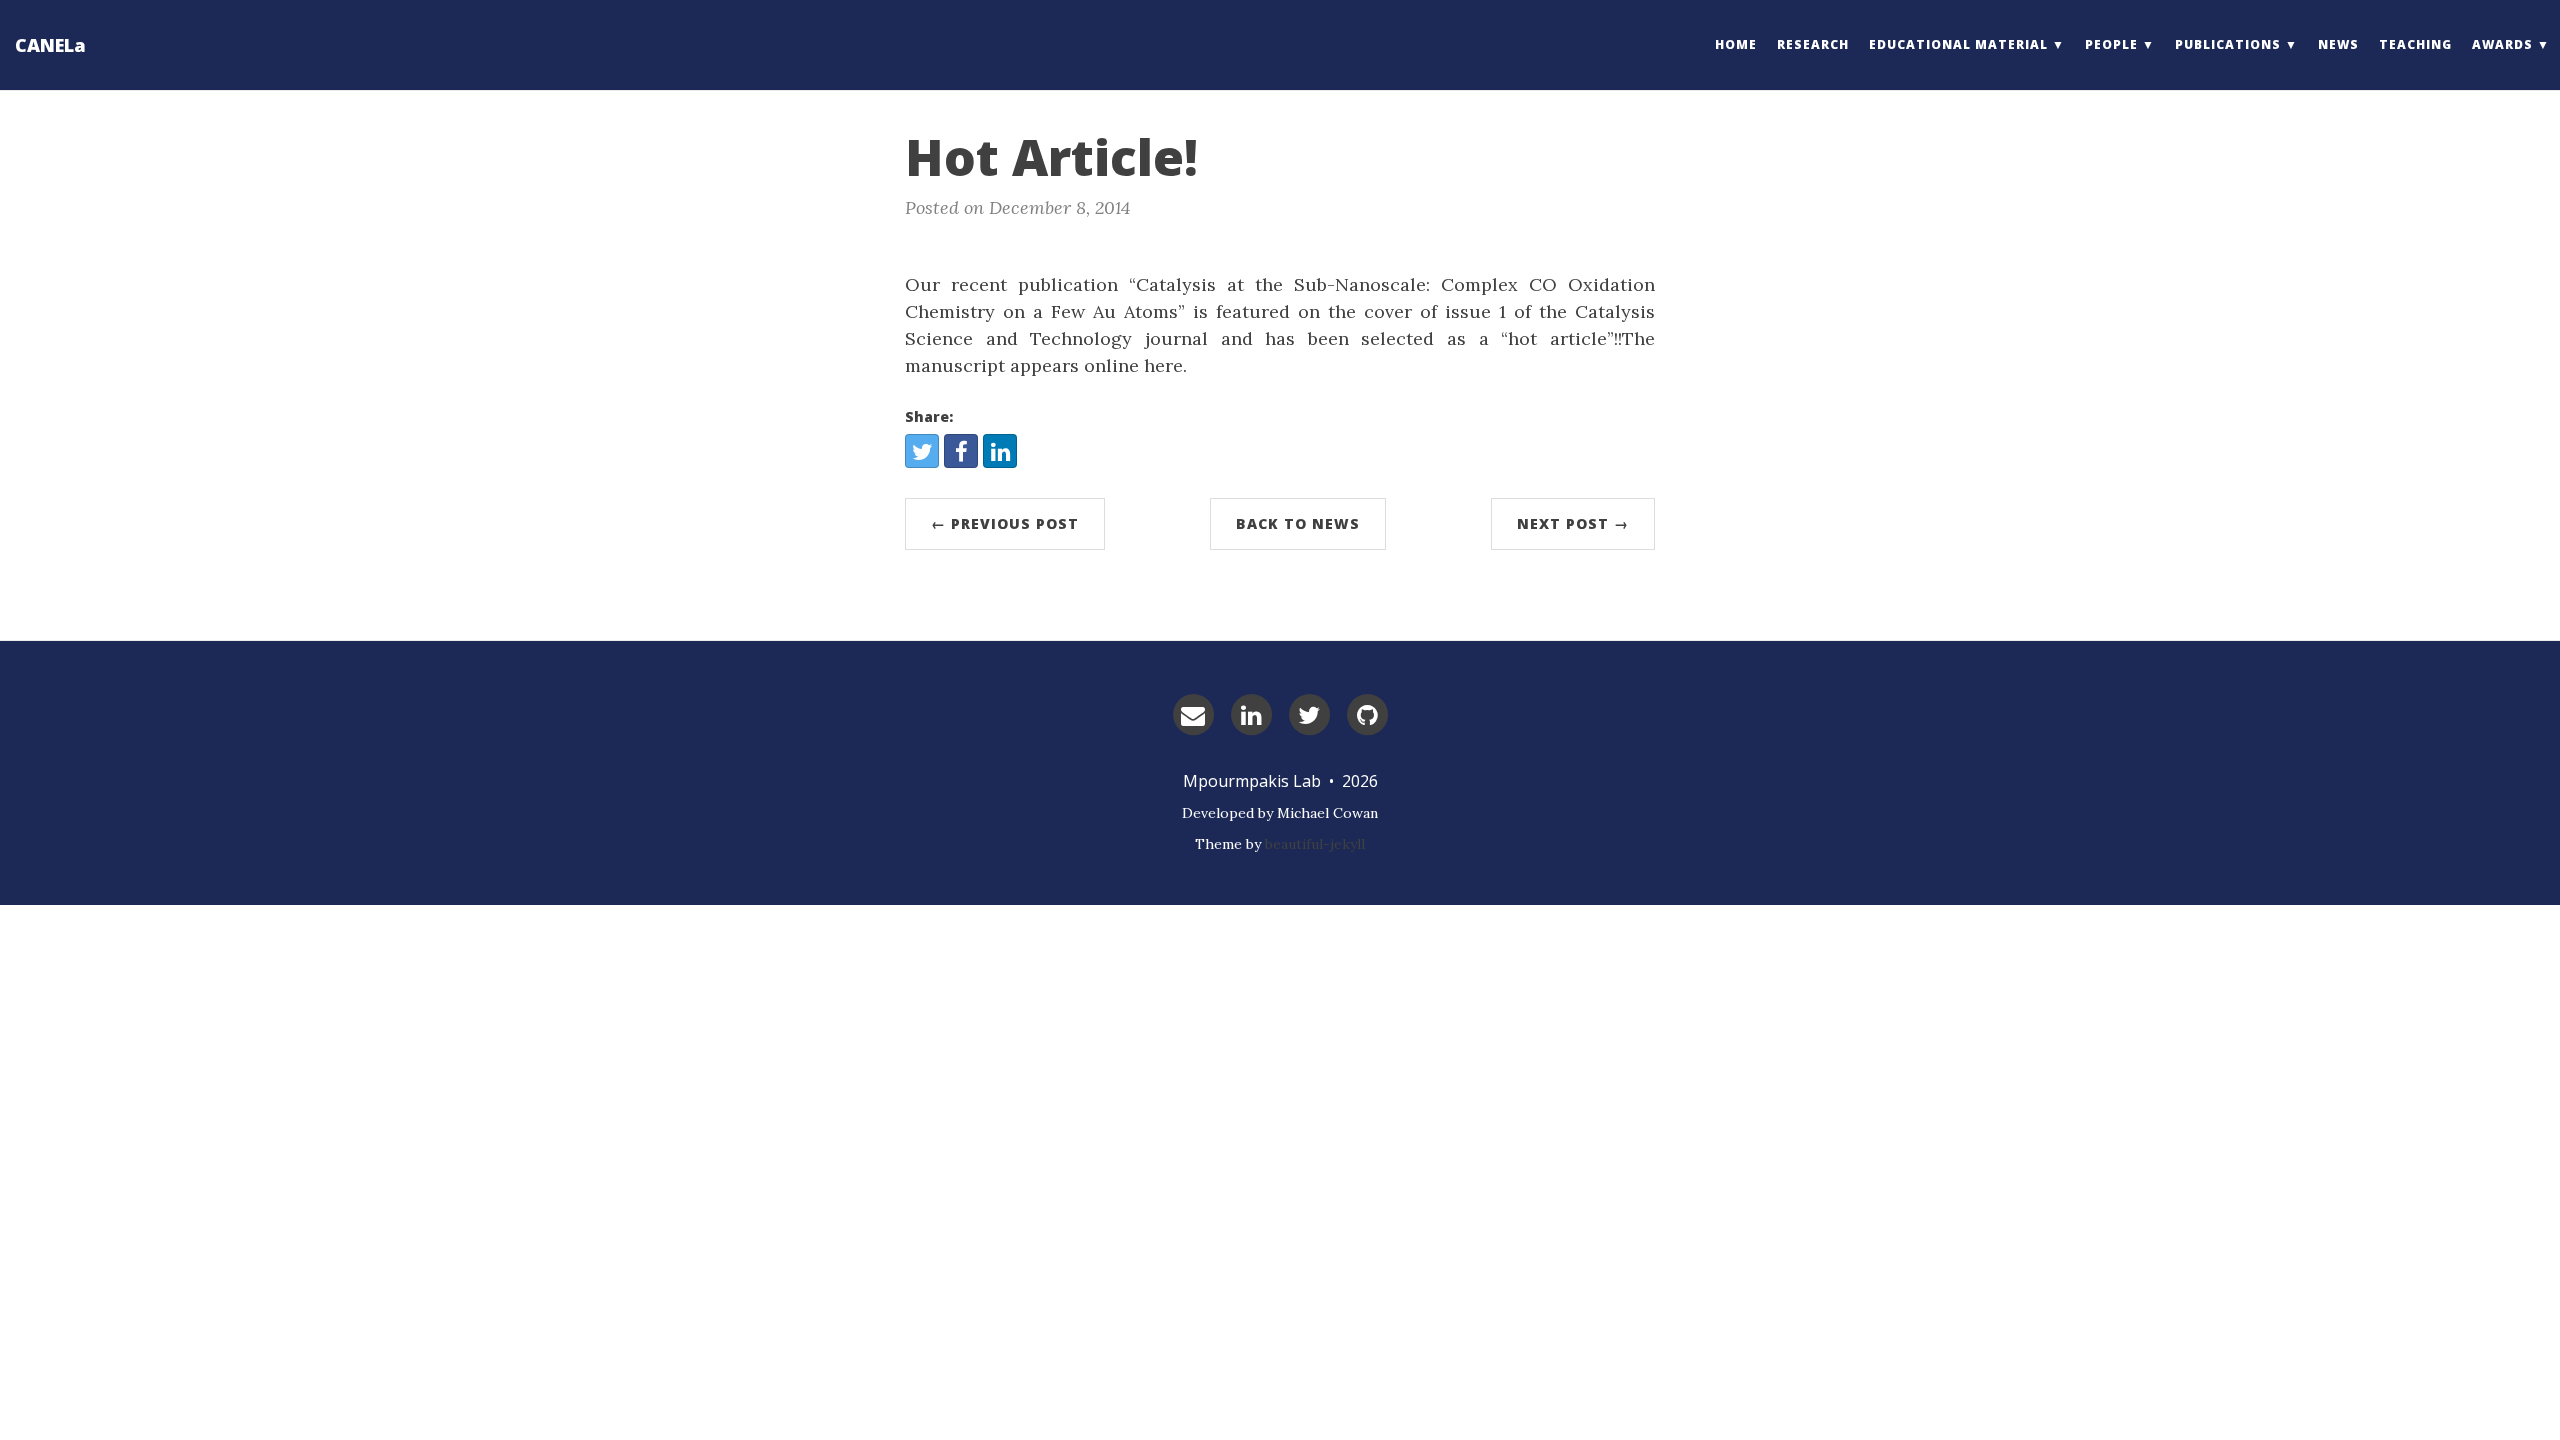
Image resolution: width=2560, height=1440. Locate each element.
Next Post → (1573, 523)
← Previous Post (1005, 523)
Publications (2228, 44)
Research (1813, 44)
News (2338, 44)
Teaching (2415, 44)
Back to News (1298, 523)
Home (1736, 44)
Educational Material (1958, 44)
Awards (2502, 44)
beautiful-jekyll (1315, 844)
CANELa (50, 45)
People (2111, 44)
